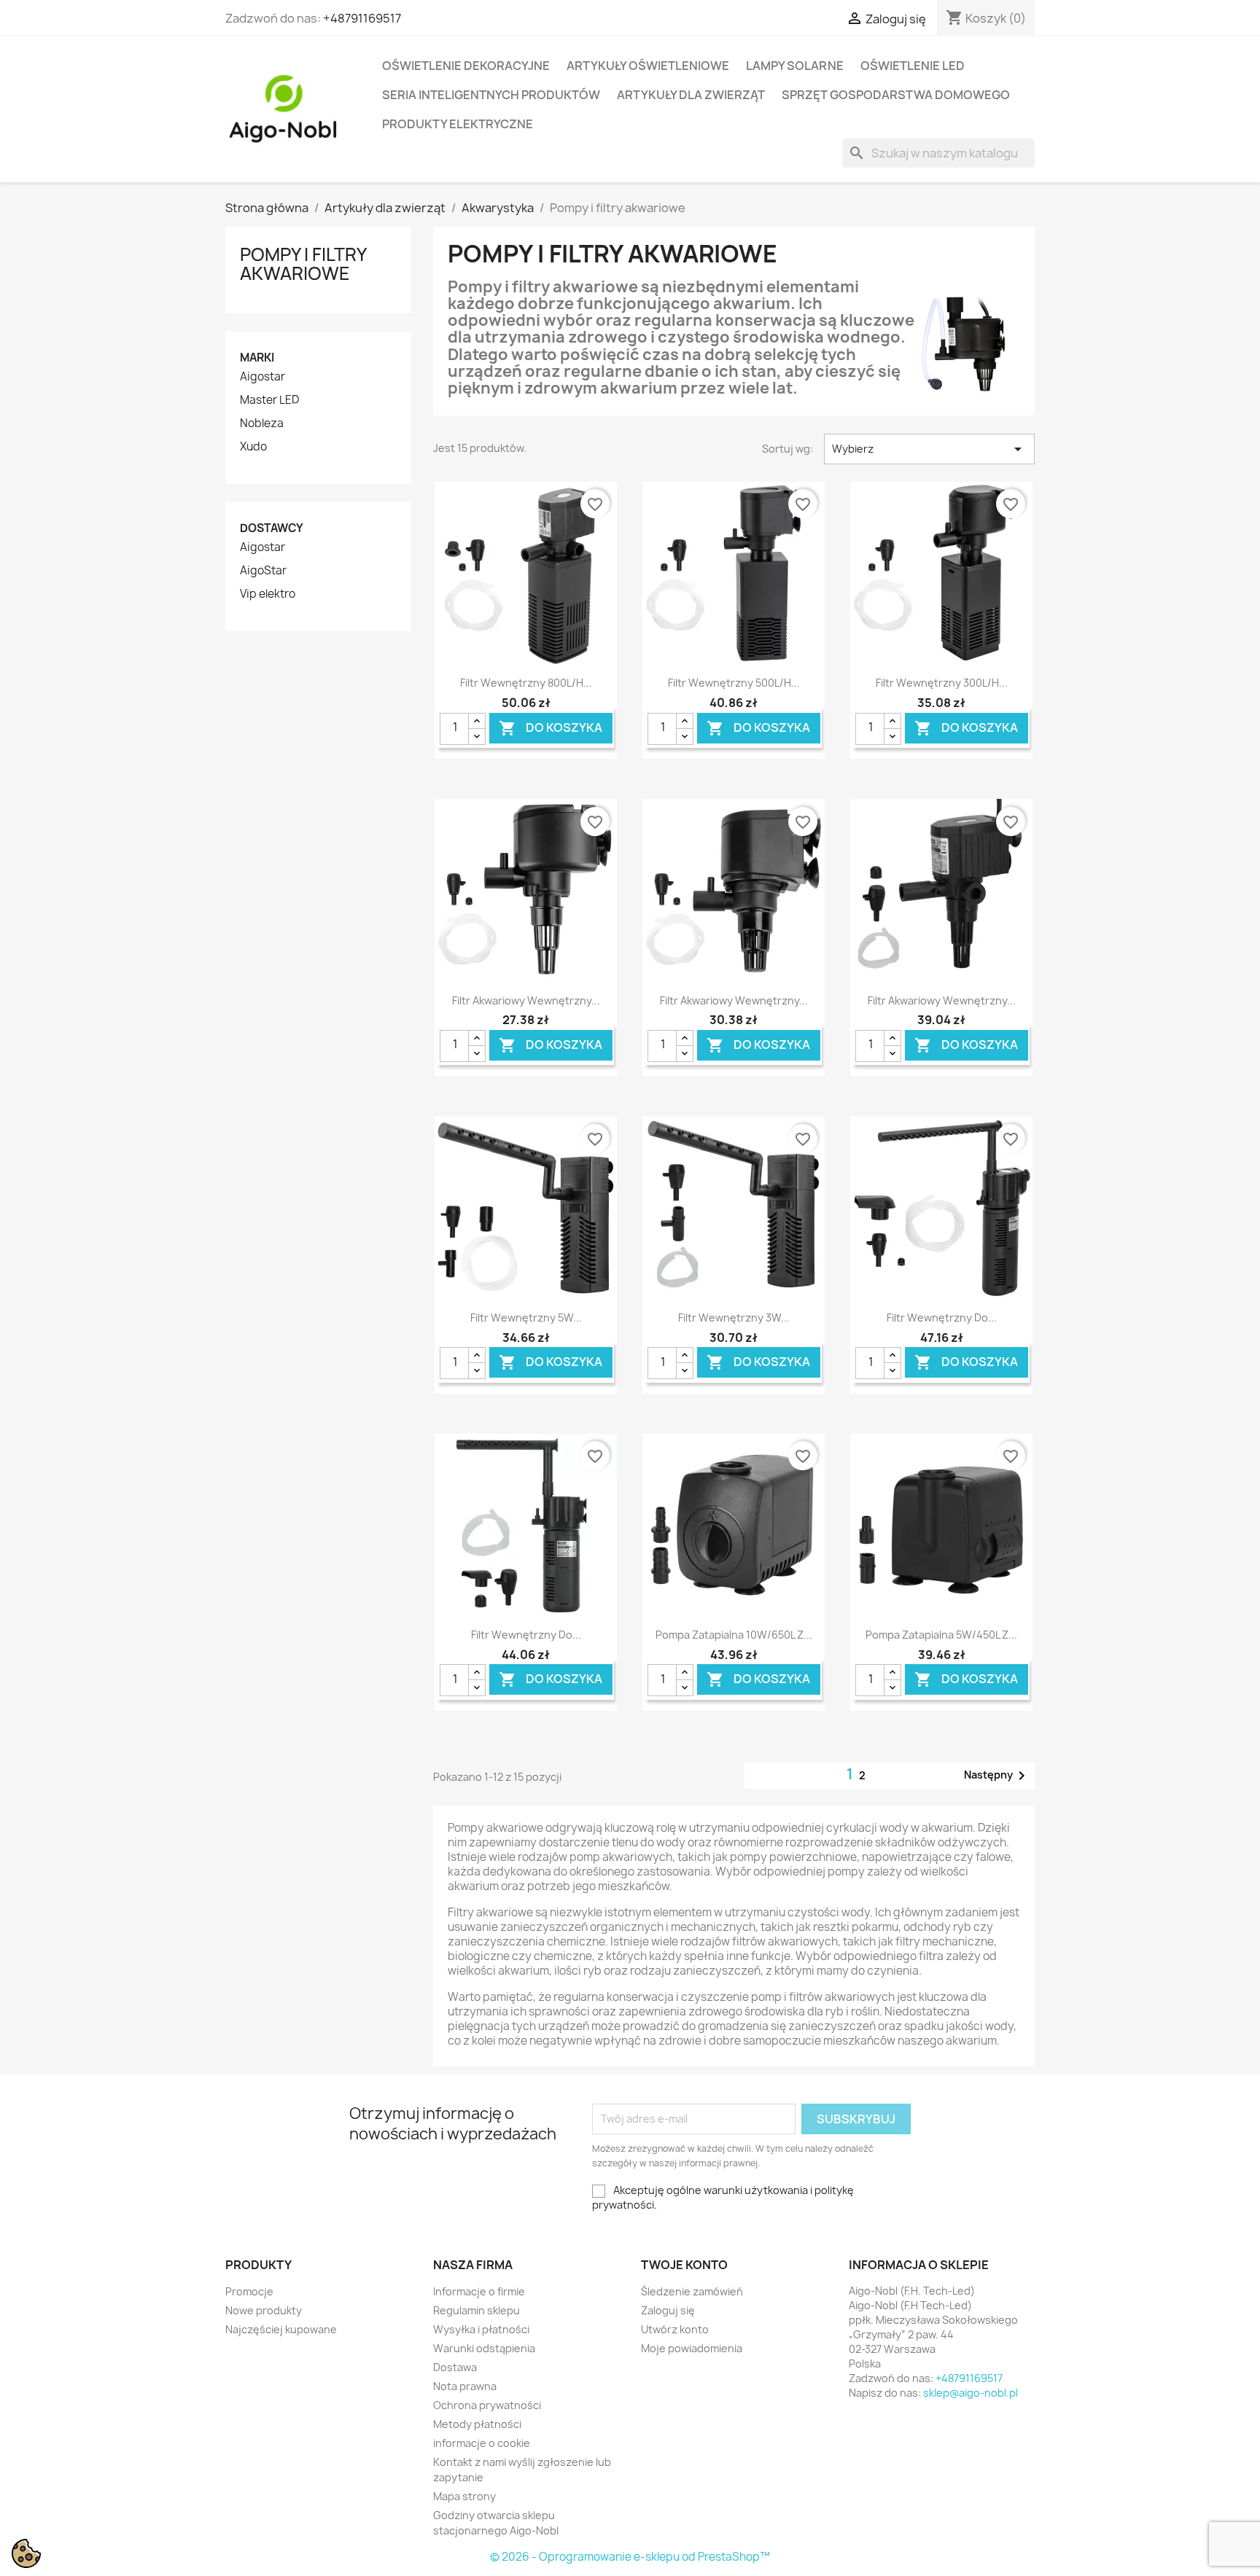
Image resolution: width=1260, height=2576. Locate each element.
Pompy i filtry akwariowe (303, 264)
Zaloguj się (668, 2310)
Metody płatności (477, 2424)
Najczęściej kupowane (281, 2329)
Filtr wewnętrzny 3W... (734, 1318)
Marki (257, 358)
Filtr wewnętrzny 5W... (526, 1318)
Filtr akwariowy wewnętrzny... (526, 1000)
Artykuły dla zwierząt (691, 95)
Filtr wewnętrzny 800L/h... (526, 683)
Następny (997, 1776)
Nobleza (262, 424)
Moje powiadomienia (692, 2348)
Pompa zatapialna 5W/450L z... (941, 1635)
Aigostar (262, 377)
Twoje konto (684, 2265)
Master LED (269, 400)
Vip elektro (268, 594)
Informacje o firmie (479, 2291)
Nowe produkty (264, 2310)
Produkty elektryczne (458, 124)
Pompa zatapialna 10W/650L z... (734, 1635)
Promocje (249, 2291)
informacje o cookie (482, 2443)
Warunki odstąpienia (484, 2348)
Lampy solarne (795, 66)
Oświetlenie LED (913, 66)
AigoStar (263, 571)
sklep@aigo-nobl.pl (971, 2393)
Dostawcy (272, 528)
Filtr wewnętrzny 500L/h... (734, 683)
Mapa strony (464, 2496)
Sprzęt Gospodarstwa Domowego (896, 95)
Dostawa (455, 2367)
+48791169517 (362, 18)
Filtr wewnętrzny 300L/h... (942, 683)
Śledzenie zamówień (692, 2291)
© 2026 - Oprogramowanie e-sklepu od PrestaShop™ (630, 2557)
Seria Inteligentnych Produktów (491, 95)
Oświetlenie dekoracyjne (466, 66)
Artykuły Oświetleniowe (648, 66)
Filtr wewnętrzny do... (942, 1318)
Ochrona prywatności (487, 2405)
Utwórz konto (675, 2329)
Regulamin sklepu (477, 2310)
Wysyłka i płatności (481, 2329)
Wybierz (929, 449)
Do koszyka (551, 728)
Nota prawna (465, 2386)
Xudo (253, 447)
